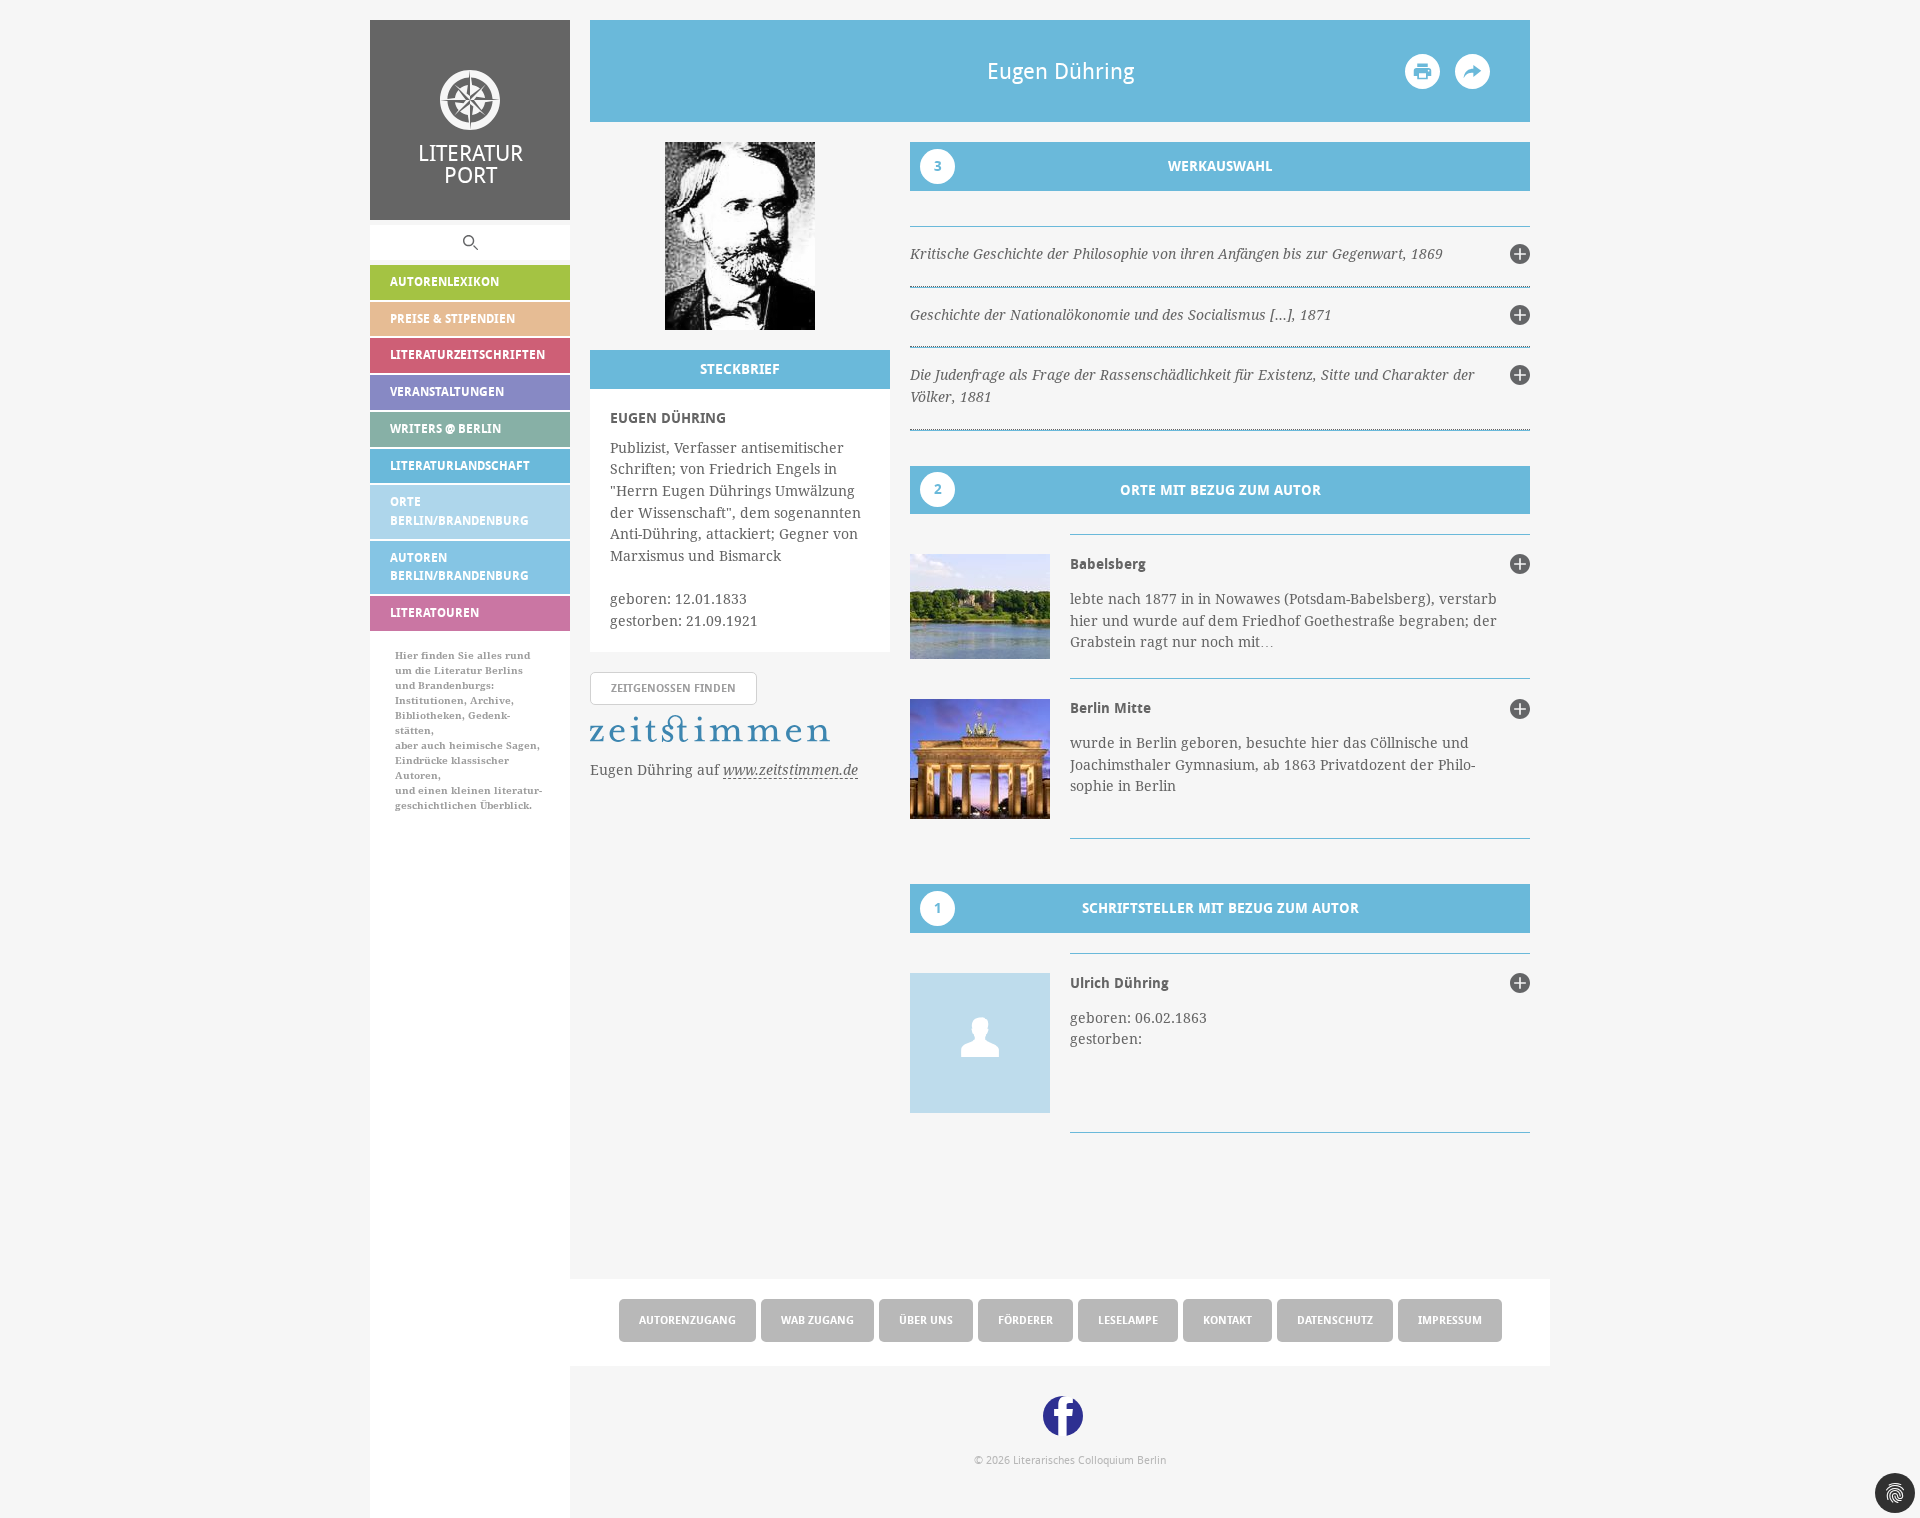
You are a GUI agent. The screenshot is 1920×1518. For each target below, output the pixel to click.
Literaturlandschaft (460, 465)
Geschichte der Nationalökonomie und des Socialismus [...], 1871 (1121, 315)
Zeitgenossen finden (673, 687)
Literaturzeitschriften (467, 354)
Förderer (1025, 1319)
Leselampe (1128, 1319)
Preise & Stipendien (452, 318)
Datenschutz (1335, 1319)
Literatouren (434, 612)
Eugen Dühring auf (724, 769)
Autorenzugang (687, 1319)
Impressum (1450, 1319)
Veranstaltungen (447, 391)
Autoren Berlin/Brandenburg (459, 567)
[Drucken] (1422, 71)
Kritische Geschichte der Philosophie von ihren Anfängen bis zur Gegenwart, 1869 (1176, 254)
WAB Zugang (817, 1319)
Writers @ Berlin (445, 428)
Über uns (926, 1319)
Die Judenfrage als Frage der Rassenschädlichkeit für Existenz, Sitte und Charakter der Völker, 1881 (1192, 386)
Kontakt (1227, 1319)
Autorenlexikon (444, 281)
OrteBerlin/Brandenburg (459, 511)
